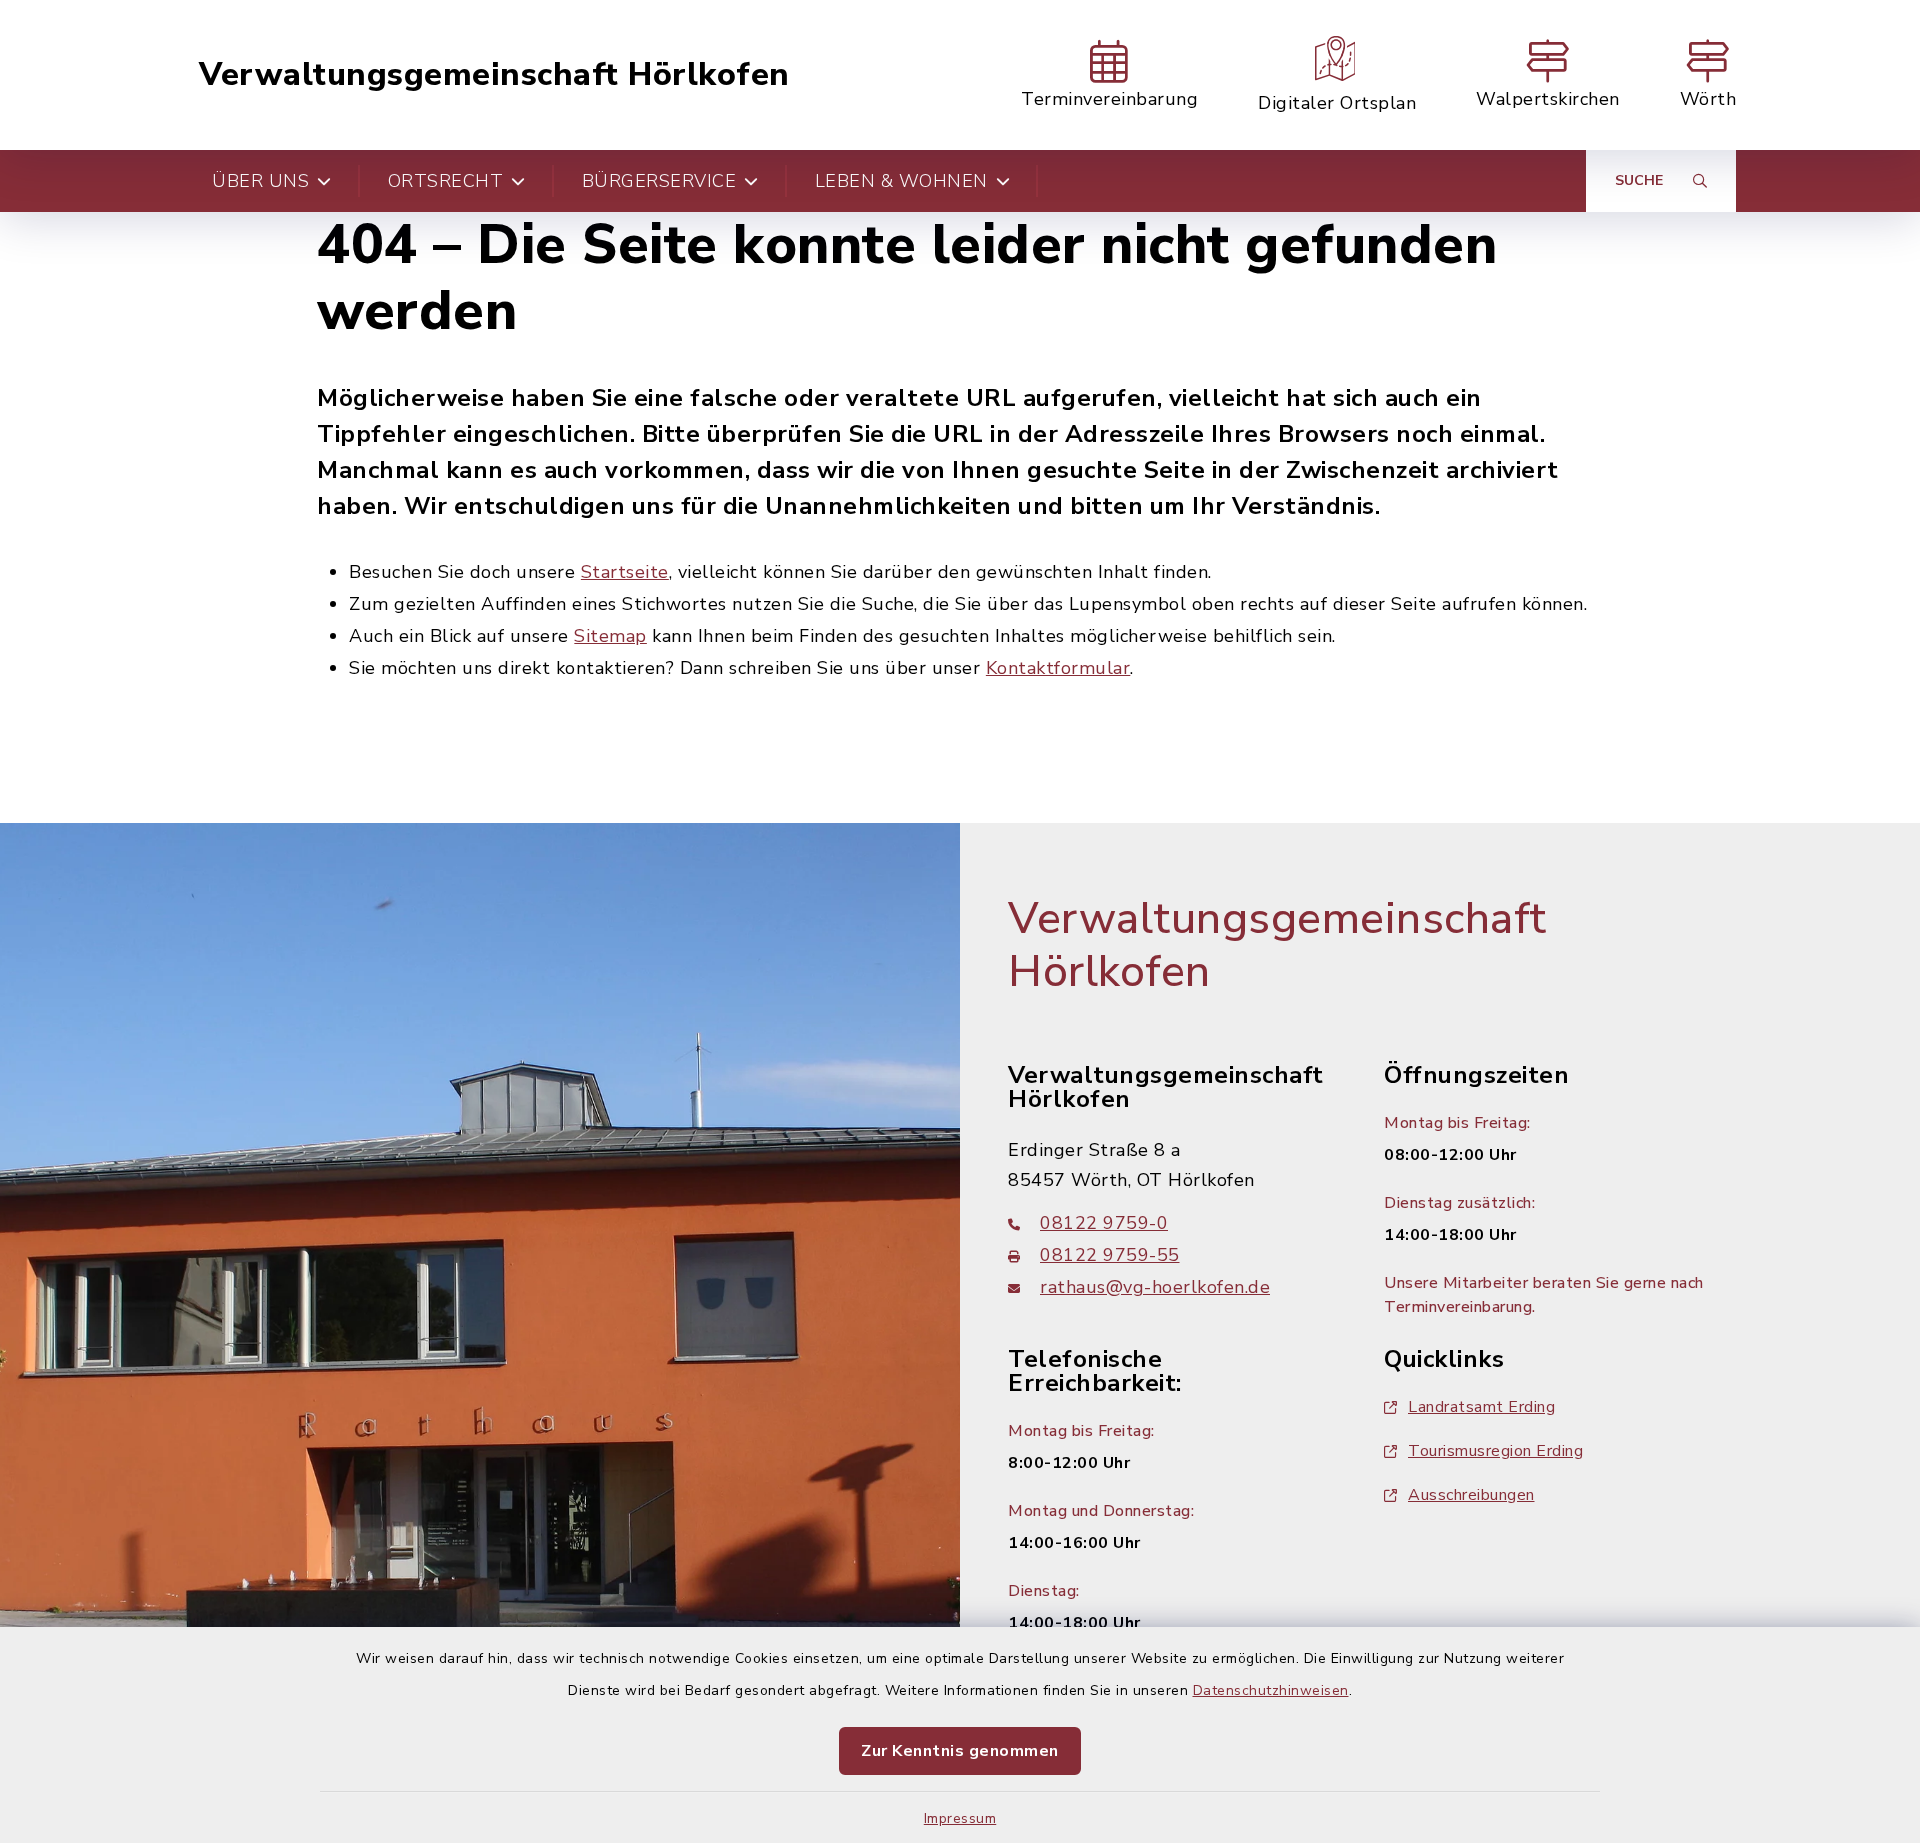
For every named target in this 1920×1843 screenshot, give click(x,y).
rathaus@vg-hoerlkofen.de (1155, 1287)
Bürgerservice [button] (659, 181)
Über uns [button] (260, 181)
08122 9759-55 (1110, 1255)
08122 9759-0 (1104, 1223)
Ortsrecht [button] (446, 181)
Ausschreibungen (1471, 1495)
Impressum (960, 1818)
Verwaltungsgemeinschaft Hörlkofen (494, 75)
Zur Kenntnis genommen (960, 1751)
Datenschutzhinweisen (1271, 1690)
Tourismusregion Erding (1495, 1451)
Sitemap (610, 636)
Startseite (625, 572)
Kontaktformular (1058, 668)
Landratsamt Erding (1481, 1407)
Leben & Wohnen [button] (901, 181)
